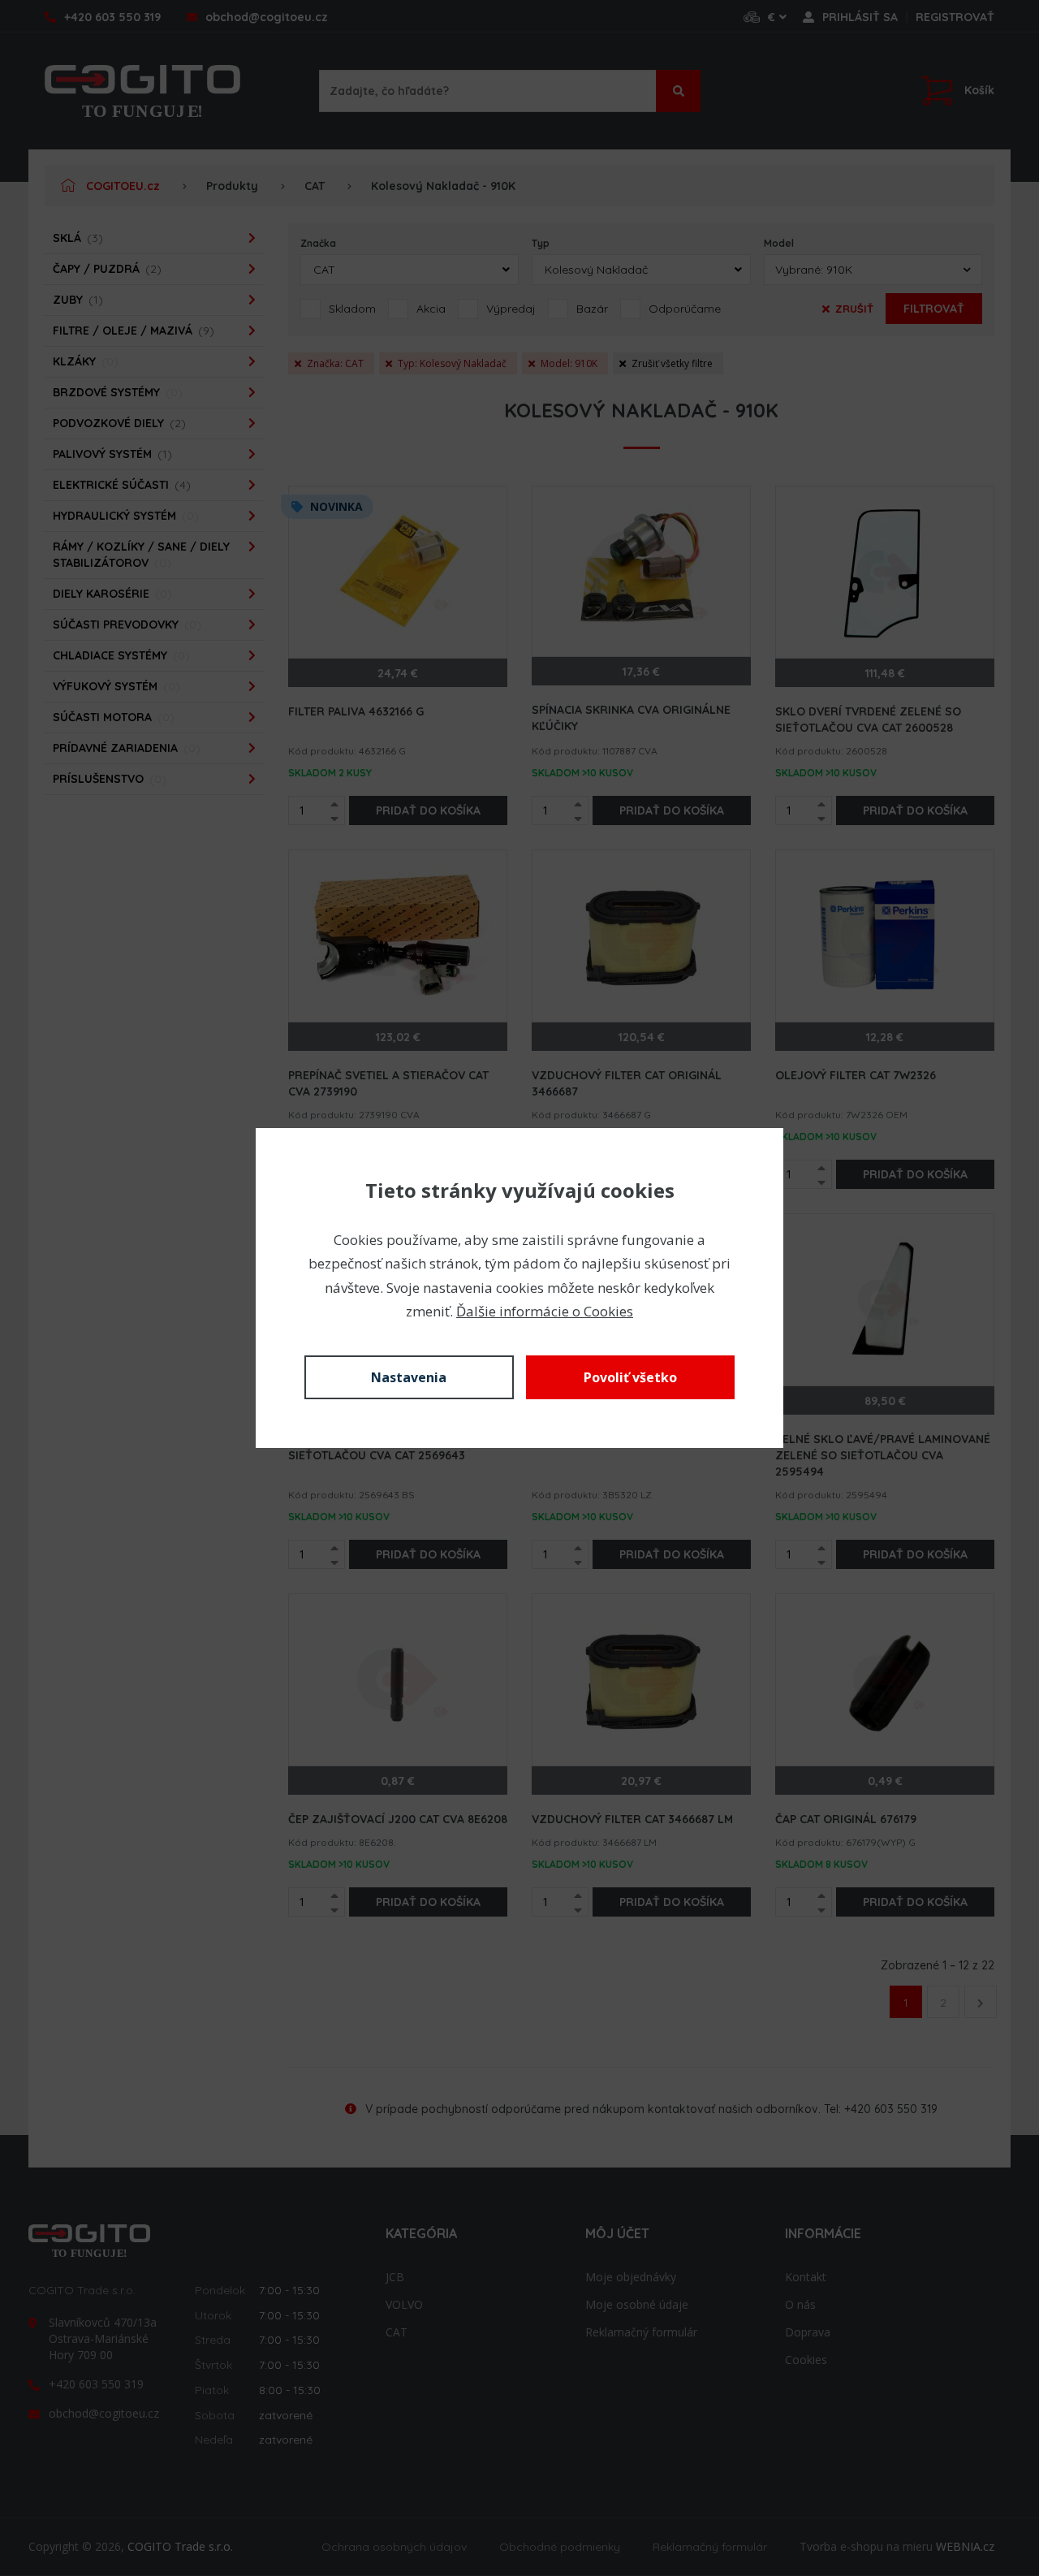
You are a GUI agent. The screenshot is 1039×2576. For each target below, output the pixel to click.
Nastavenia (409, 1377)
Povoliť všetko (630, 1377)
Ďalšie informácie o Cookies (545, 1311)
